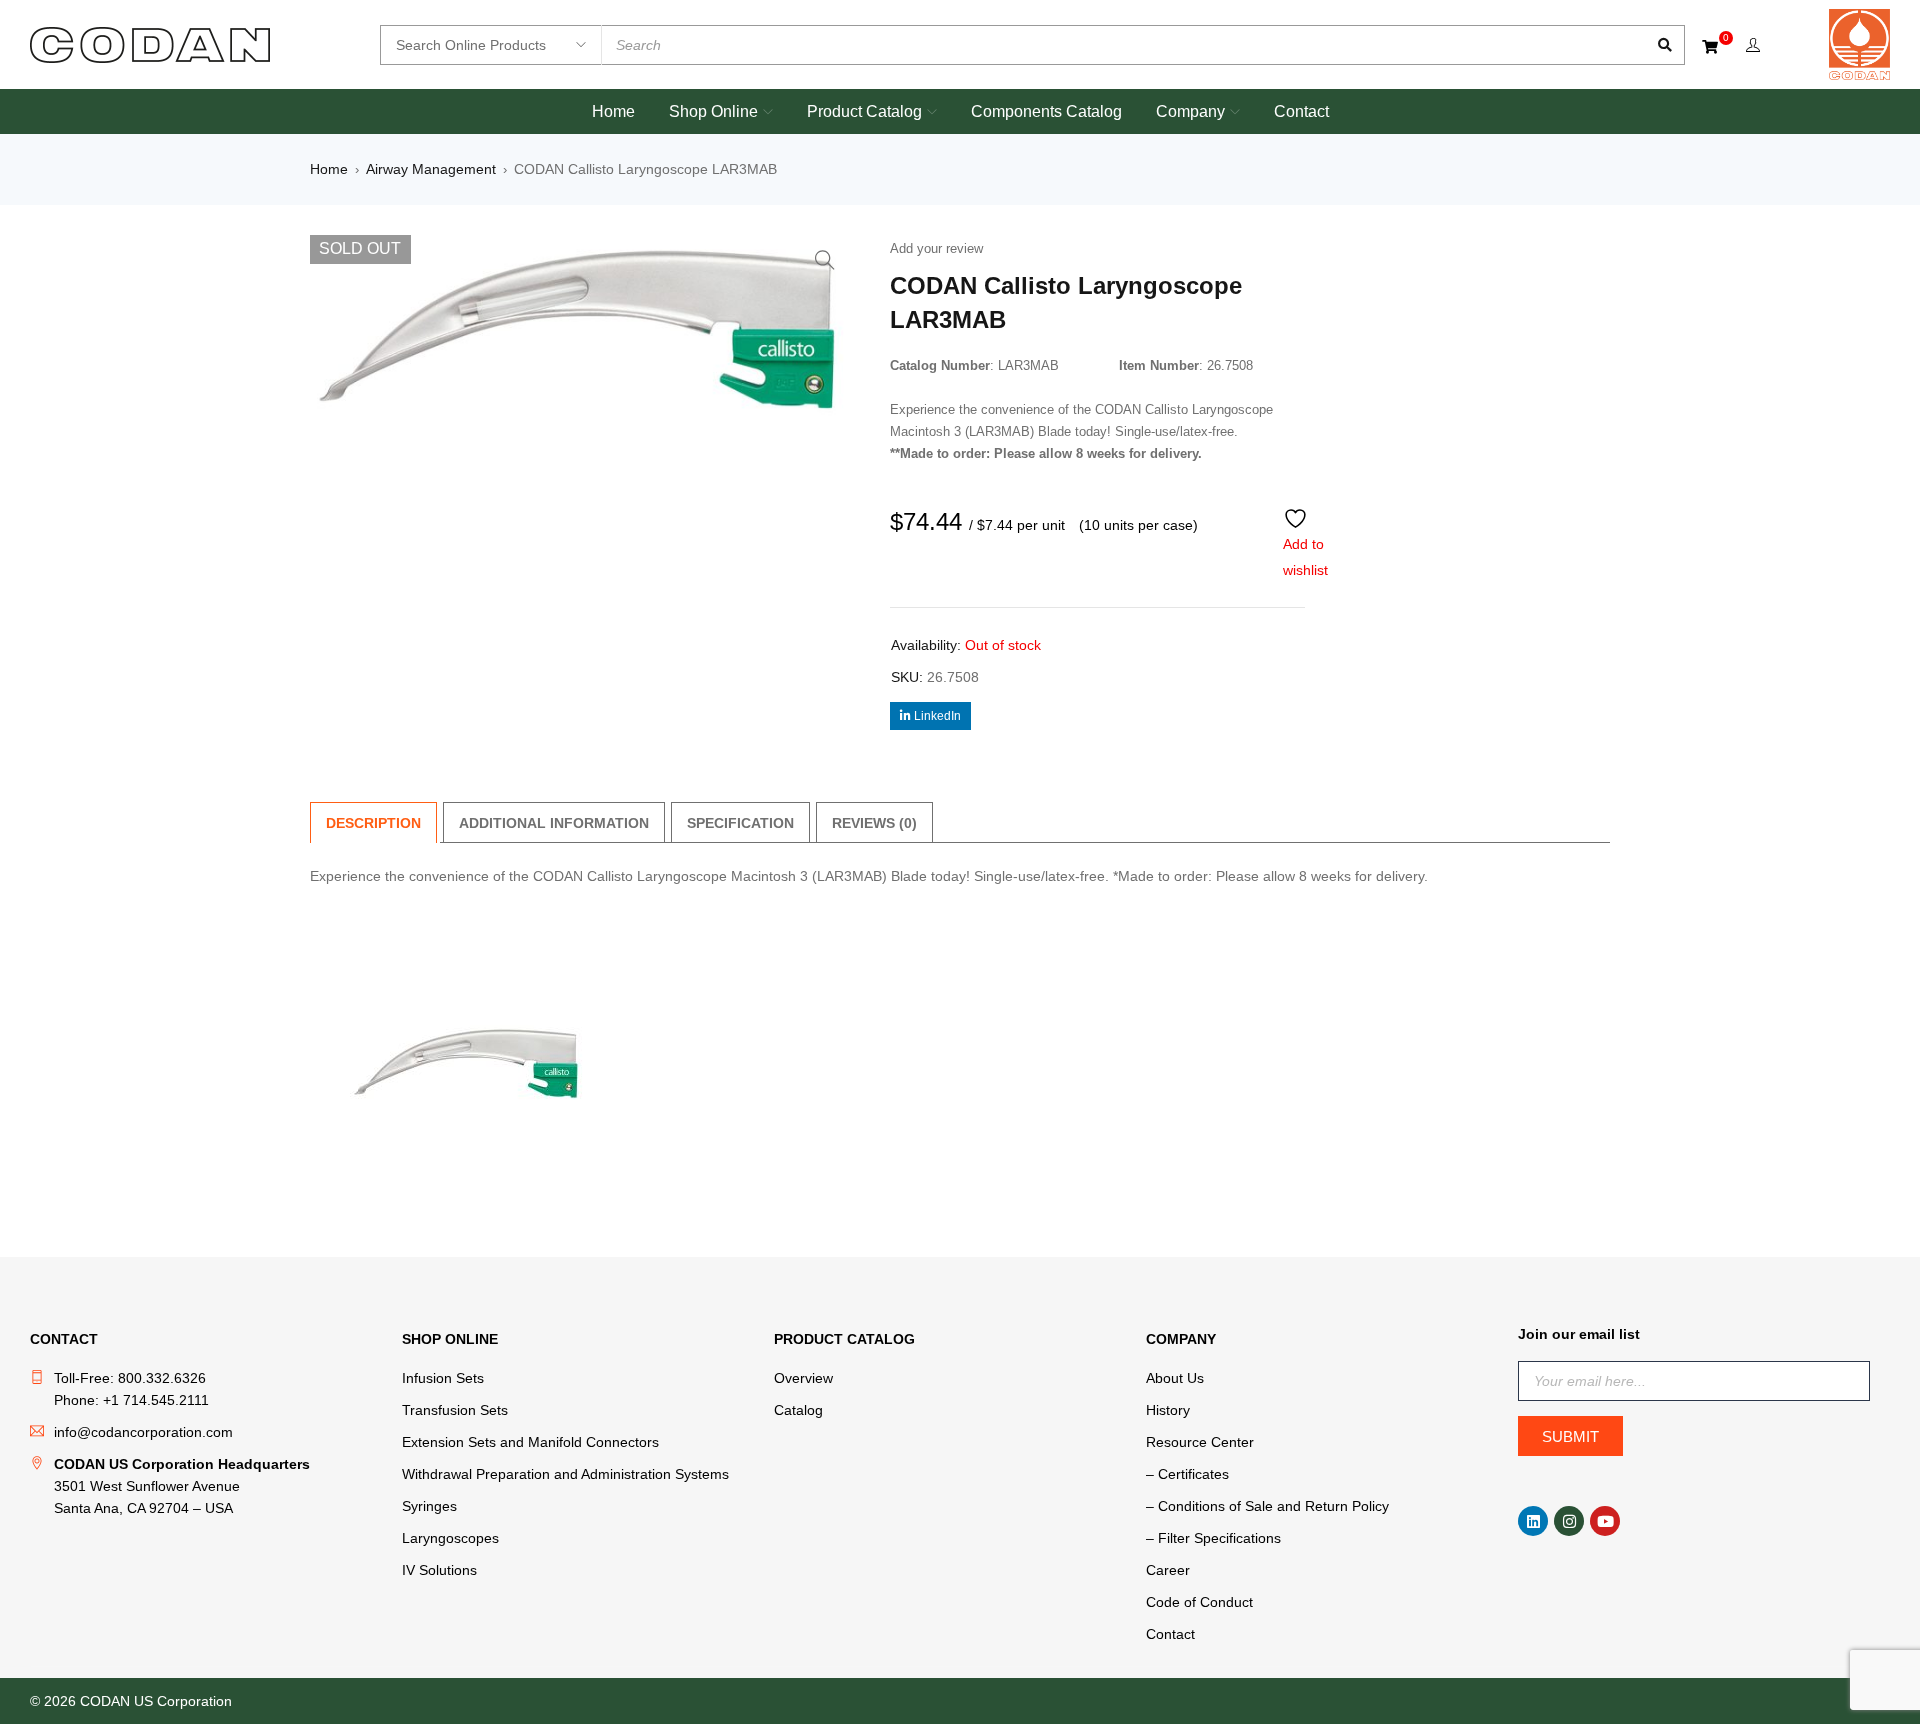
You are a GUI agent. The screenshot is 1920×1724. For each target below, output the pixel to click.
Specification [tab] (740, 823)
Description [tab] (373, 823)
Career (1168, 1570)
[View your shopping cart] (1711, 46)
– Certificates (1187, 1474)
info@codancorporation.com (143, 1432)
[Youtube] (1605, 1521)
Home (329, 169)
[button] (825, 260)
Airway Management (431, 169)
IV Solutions (439, 1570)
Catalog (798, 1410)
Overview (803, 1378)
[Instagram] (1569, 1521)
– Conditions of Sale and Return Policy (1267, 1506)
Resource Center (1200, 1442)
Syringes (429, 1506)
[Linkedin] (1533, 1521)
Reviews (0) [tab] (874, 823)
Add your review (936, 248)
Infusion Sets (443, 1378)
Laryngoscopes (450, 1538)
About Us (1175, 1378)
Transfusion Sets (455, 1410)
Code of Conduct (1199, 1602)
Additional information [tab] (554, 823)
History (1168, 1410)
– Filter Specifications (1213, 1538)
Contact (1170, 1634)
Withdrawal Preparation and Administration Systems (565, 1474)
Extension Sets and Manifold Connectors (530, 1442)
